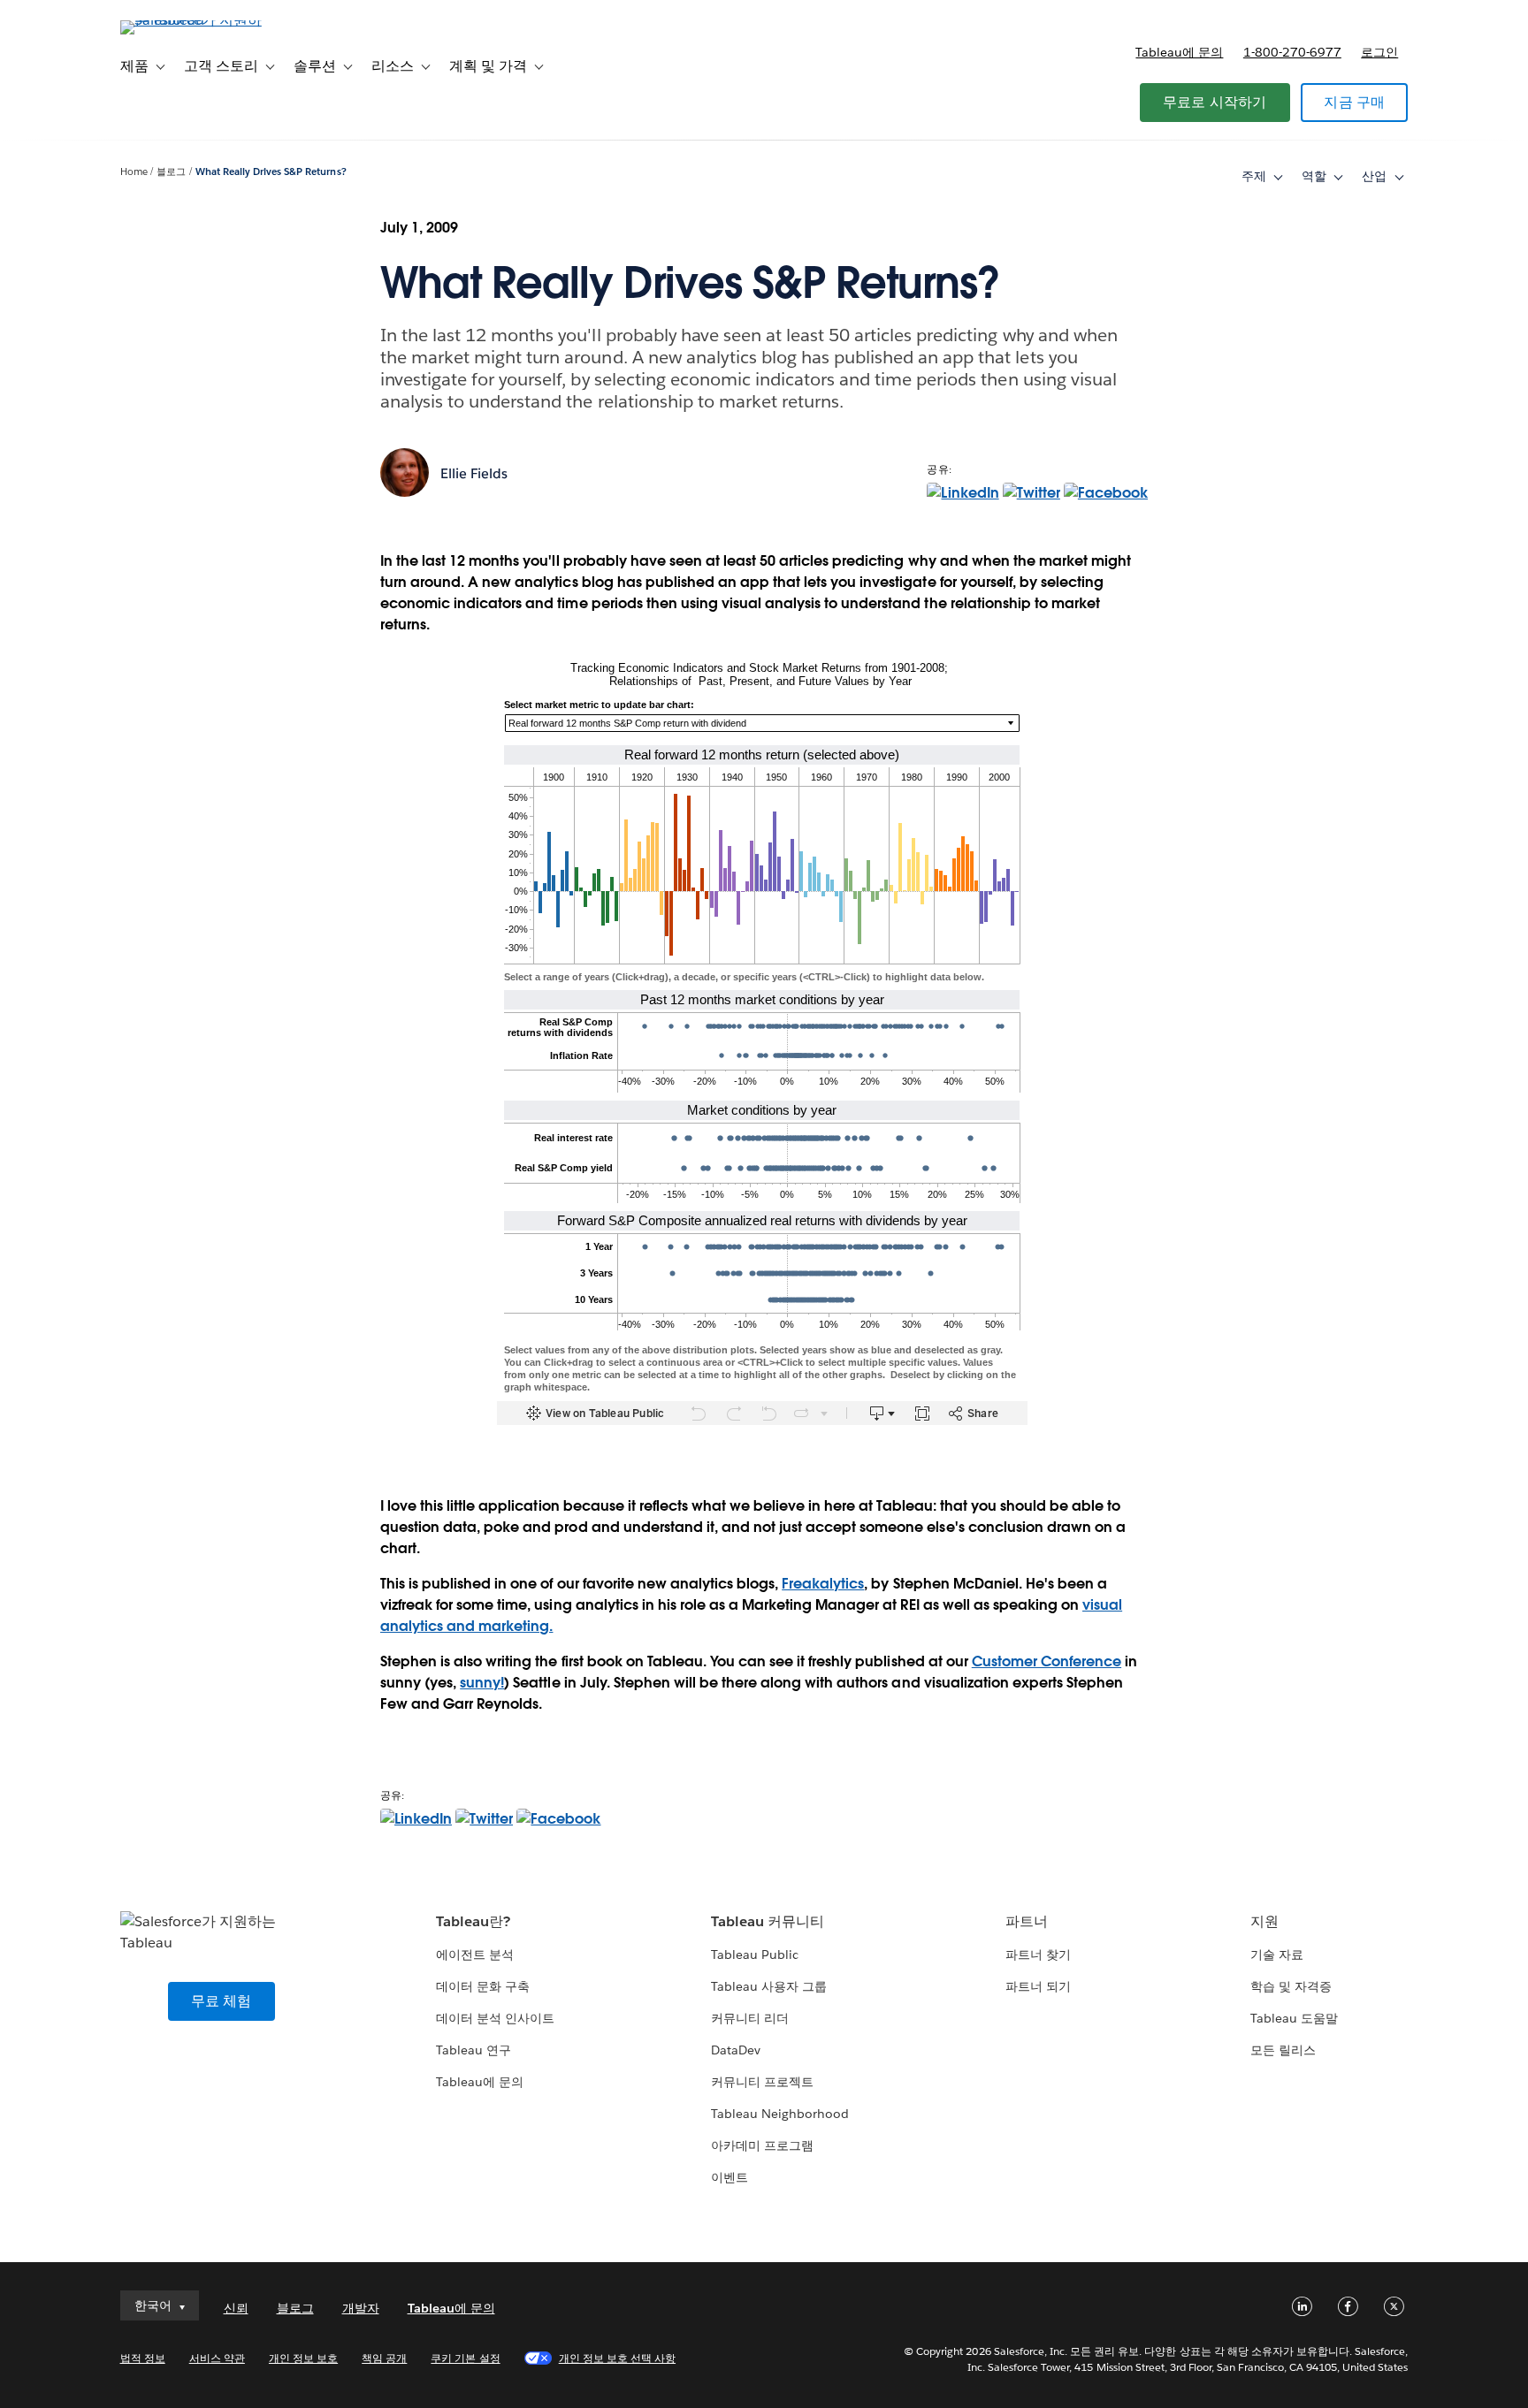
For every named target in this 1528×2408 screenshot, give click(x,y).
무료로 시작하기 (1215, 102)
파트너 (1027, 1921)
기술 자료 (1277, 1955)
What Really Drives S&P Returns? (271, 172)
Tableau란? (473, 1921)
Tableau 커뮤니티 (768, 1921)
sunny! (482, 1683)
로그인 (1379, 52)
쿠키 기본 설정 (465, 2358)
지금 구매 (1354, 102)
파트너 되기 (1038, 1986)
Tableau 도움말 (1294, 2018)
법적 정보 (143, 2358)
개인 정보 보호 (303, 2358)
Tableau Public (755, 1955)
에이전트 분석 (475, 1955)
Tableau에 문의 (1179, 52)
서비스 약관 (217, 2358)
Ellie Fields (474, 473)
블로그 (171, 172)
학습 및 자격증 (1291, 1986)
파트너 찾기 (1038, 1955)
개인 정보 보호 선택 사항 (617, 2358)
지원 (1264, 1921)
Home (134, 172)
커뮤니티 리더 (750, 2018)
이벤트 (730, 2177)
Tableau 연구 (474, 2050)
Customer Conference (1047, 1661)
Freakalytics (823, 1584)
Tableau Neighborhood (780, 2114)
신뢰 (236, 2308)
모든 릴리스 (1283, 2050)
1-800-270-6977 (1292, 52)
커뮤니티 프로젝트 (762, 2082)
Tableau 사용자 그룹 (769, 1986)
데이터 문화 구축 (483, 1986)
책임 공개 (384, 2358)
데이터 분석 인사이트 (495, 2018)
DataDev (736, 2050)
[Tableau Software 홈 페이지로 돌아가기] (195, 20)
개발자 (361, 2308)
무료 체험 (222, 2001)
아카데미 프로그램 (762, 2145)
